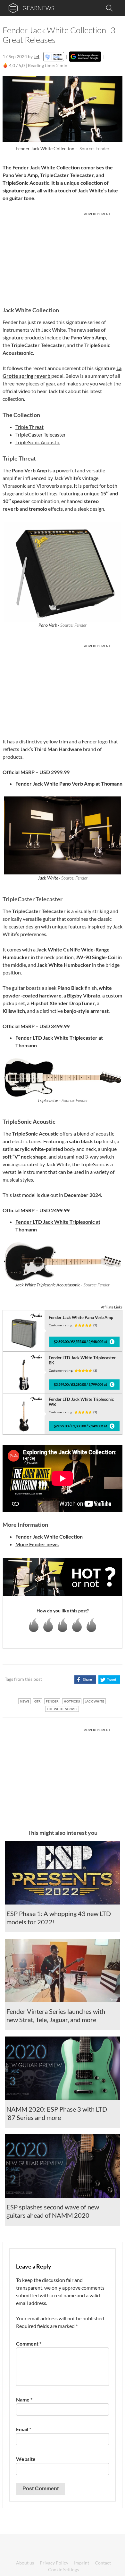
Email (24, 2429)
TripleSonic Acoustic (38, 442)
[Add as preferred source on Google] (85, 57)
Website (26, 2459)
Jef (37, 56)
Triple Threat (29, 427)
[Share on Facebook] (85, 1680)
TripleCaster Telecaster (41, 435)
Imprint (82, 2563)
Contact (103, 2563)
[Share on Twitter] (109, 1680)
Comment (29, 2343)
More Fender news (37, 1544)
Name (24, 2399)
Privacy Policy (54, 2563)
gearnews (38, 8)
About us (25, 2563)
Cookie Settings (63, 2569)
